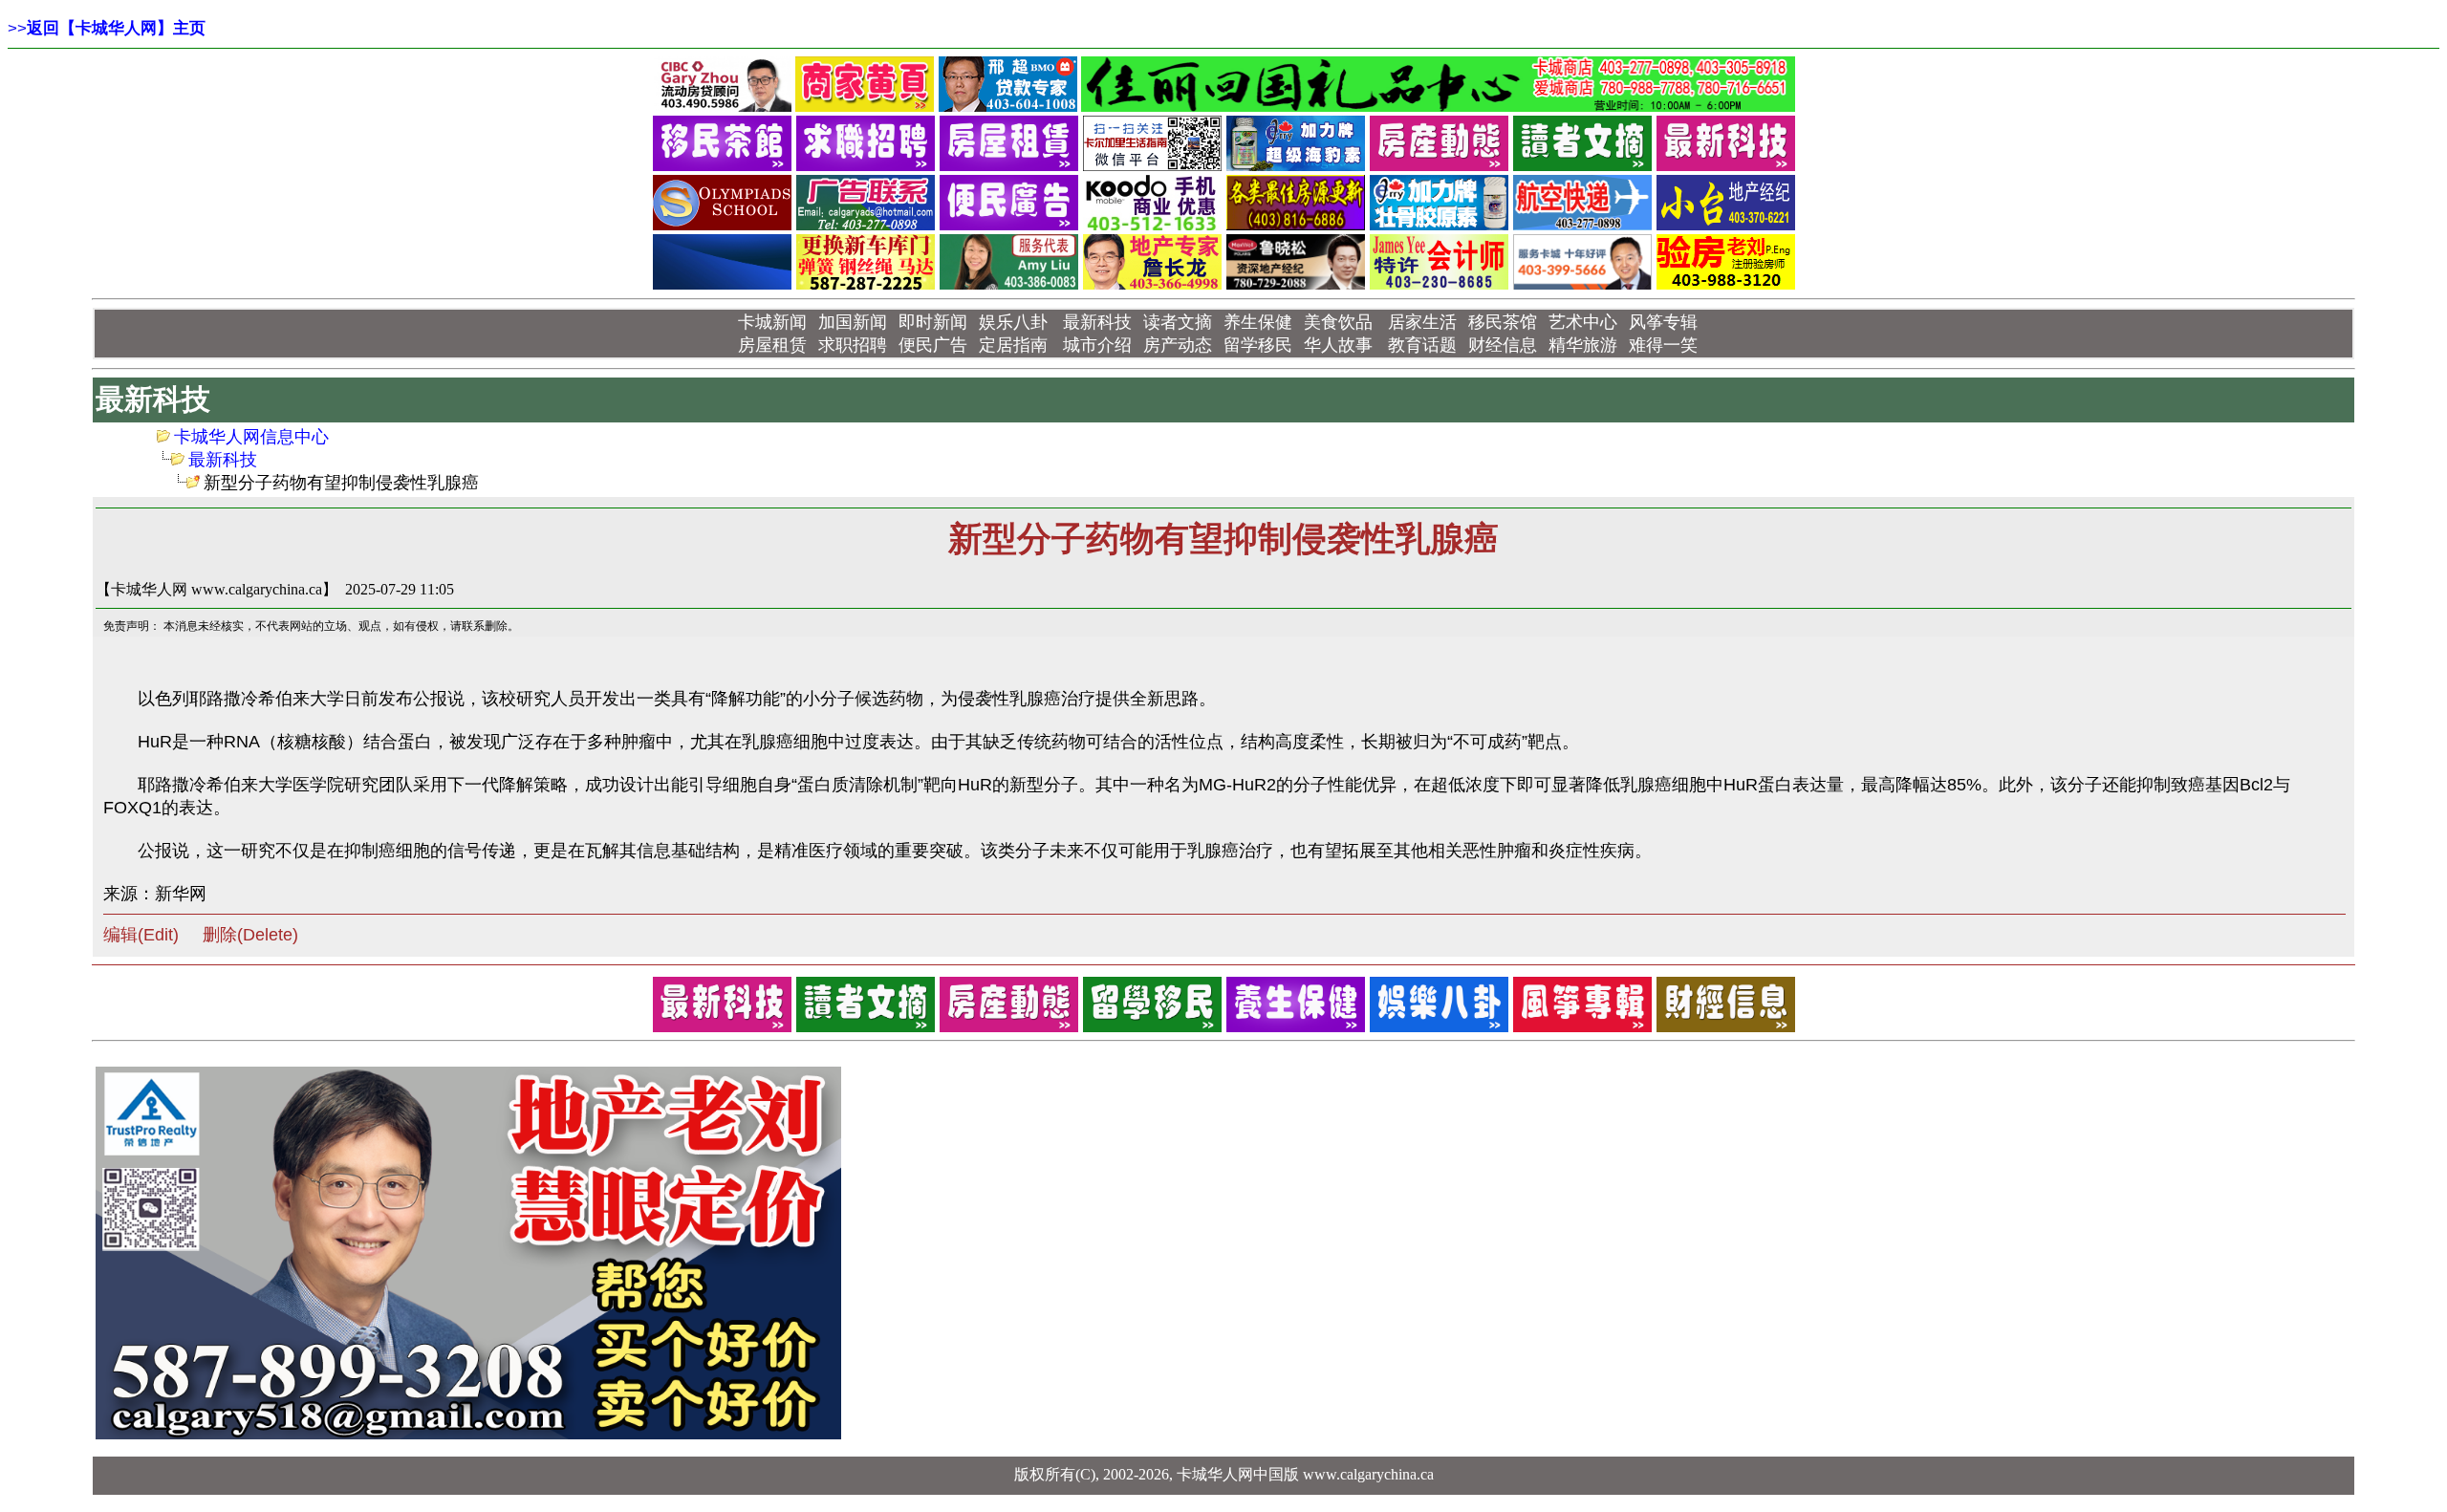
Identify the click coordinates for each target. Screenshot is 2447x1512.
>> (107, 28)
